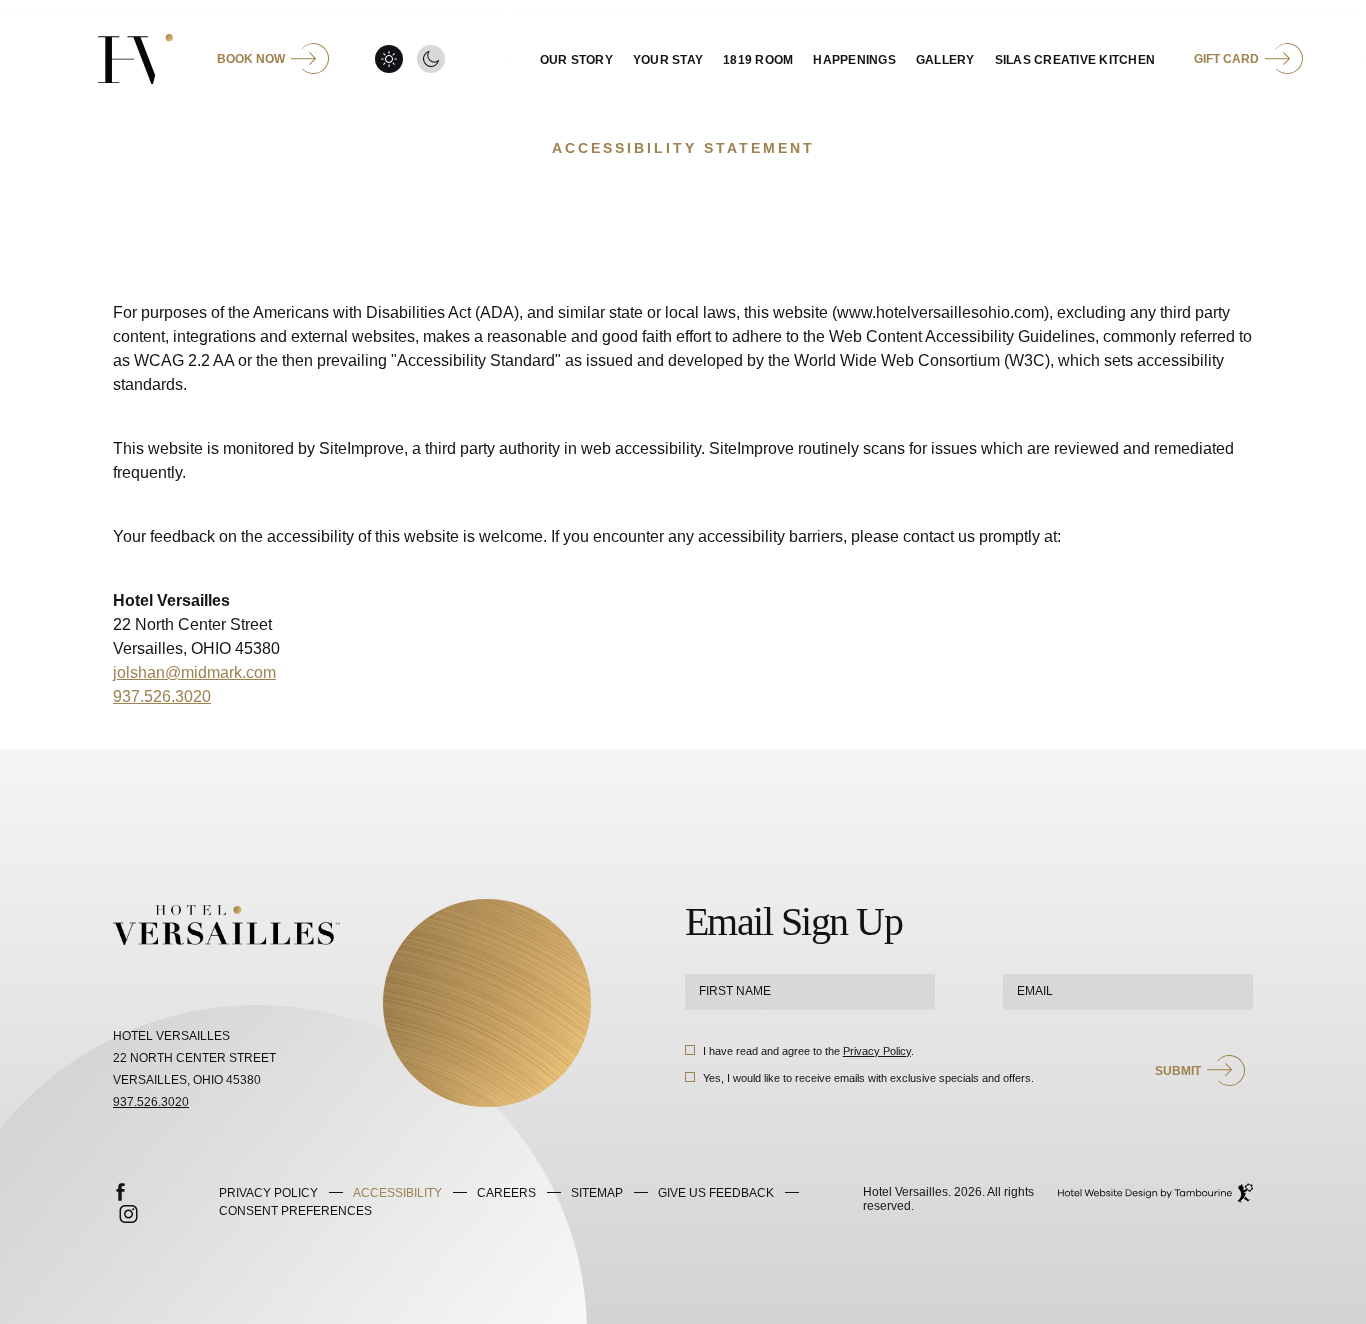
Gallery (945, 60)
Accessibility (397, 1193)
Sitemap (597, 1193)
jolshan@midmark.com (194, 672)
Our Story (576, 60)
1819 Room (758, 60)
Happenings (854, 60)
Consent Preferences (295, 1211)
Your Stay (668, 60)
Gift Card (1226, 59)
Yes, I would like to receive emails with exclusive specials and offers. (868, 1078)
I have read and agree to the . (808, 1051)
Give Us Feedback (716, 1193)
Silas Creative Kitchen (1075, 60)
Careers (506, 1193)
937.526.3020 (162, 696)
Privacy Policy (877, 1051)
